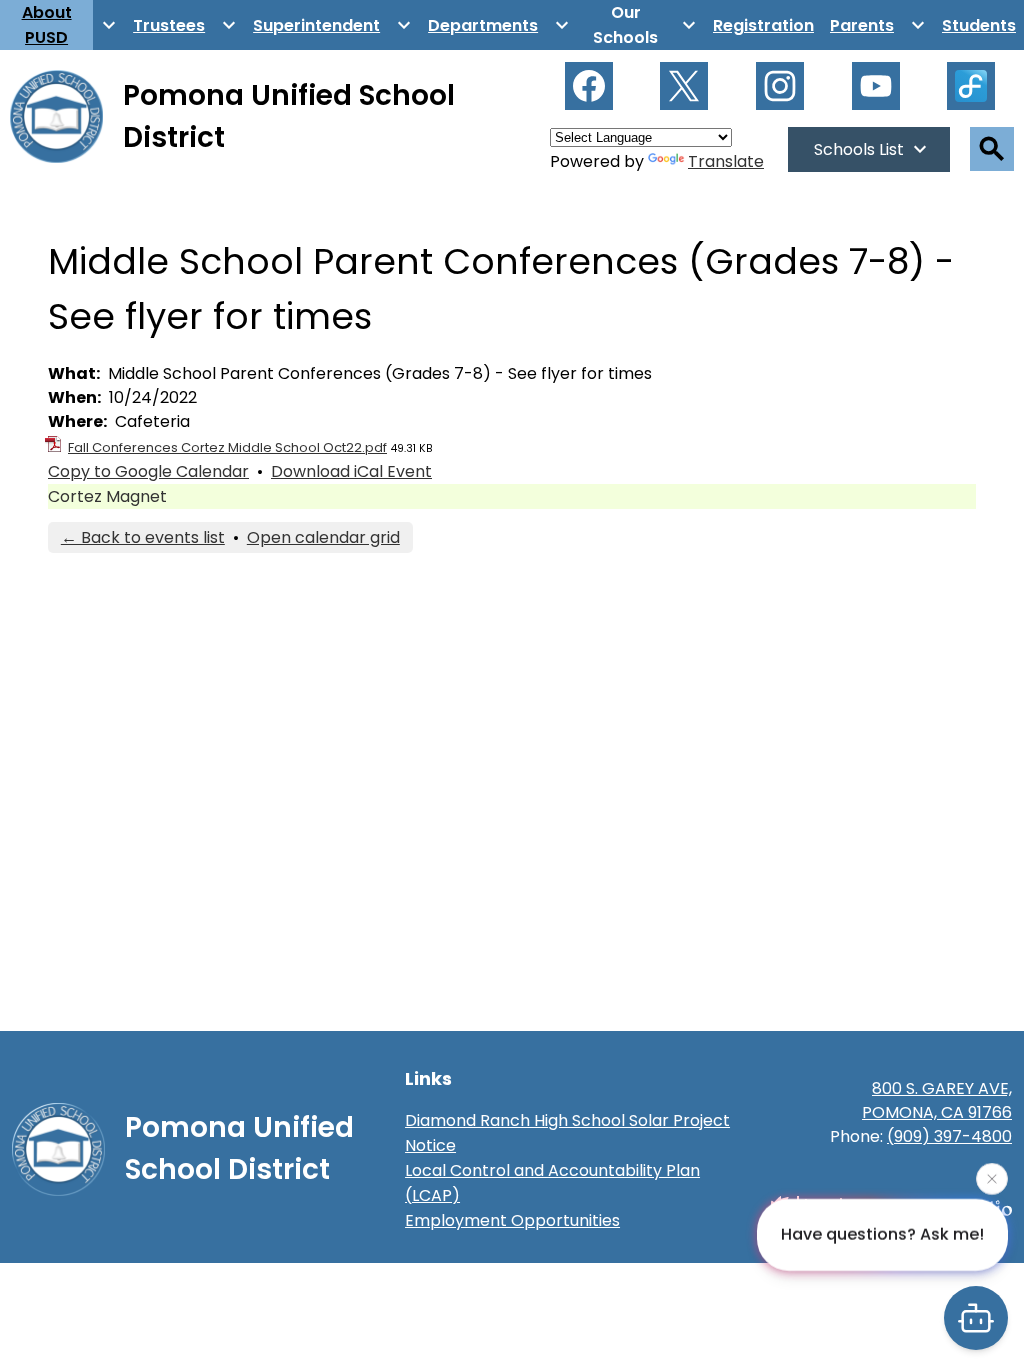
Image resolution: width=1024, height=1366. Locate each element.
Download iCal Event (351, 471)
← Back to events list (143, 537)
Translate (726, 161)
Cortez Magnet (107, 496)
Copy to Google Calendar (148, 471)
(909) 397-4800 (949, 1136)
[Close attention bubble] (992, 1178)
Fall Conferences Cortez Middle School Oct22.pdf (227, 447)
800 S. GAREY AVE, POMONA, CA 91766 (937, 1100)
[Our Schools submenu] (641, 25)
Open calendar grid (323, 537)
